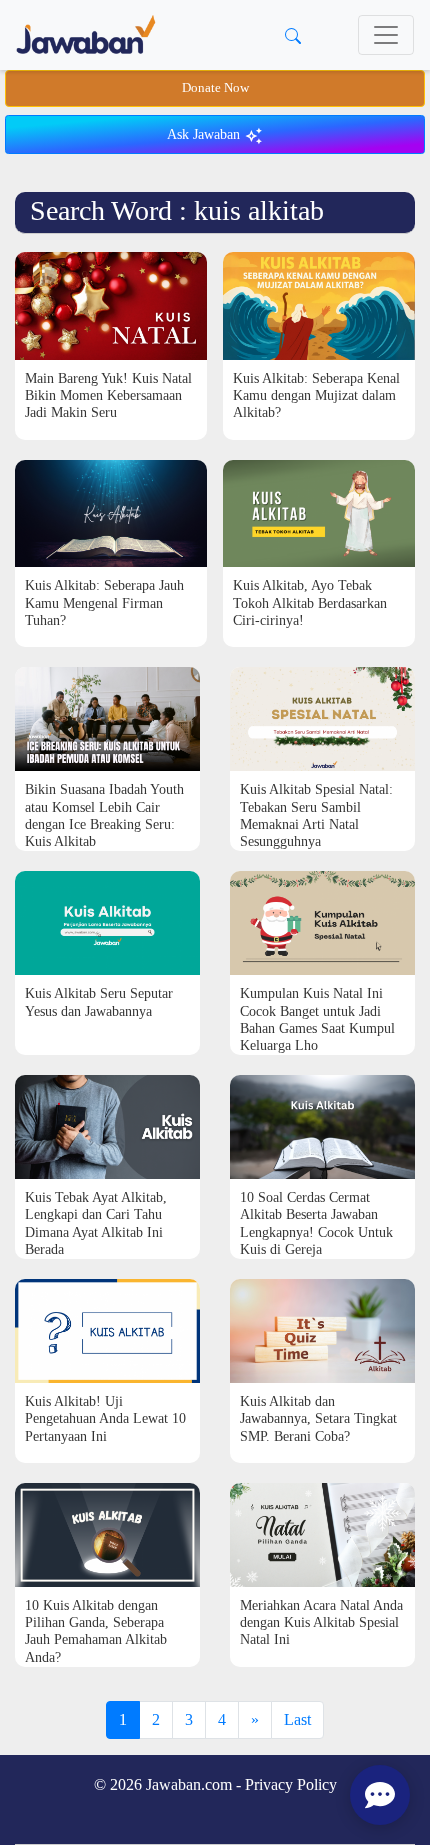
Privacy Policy (291, 1784)
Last (297, 1719)
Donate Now (215, 88)
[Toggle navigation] (386, 35)
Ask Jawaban (205, 134)
